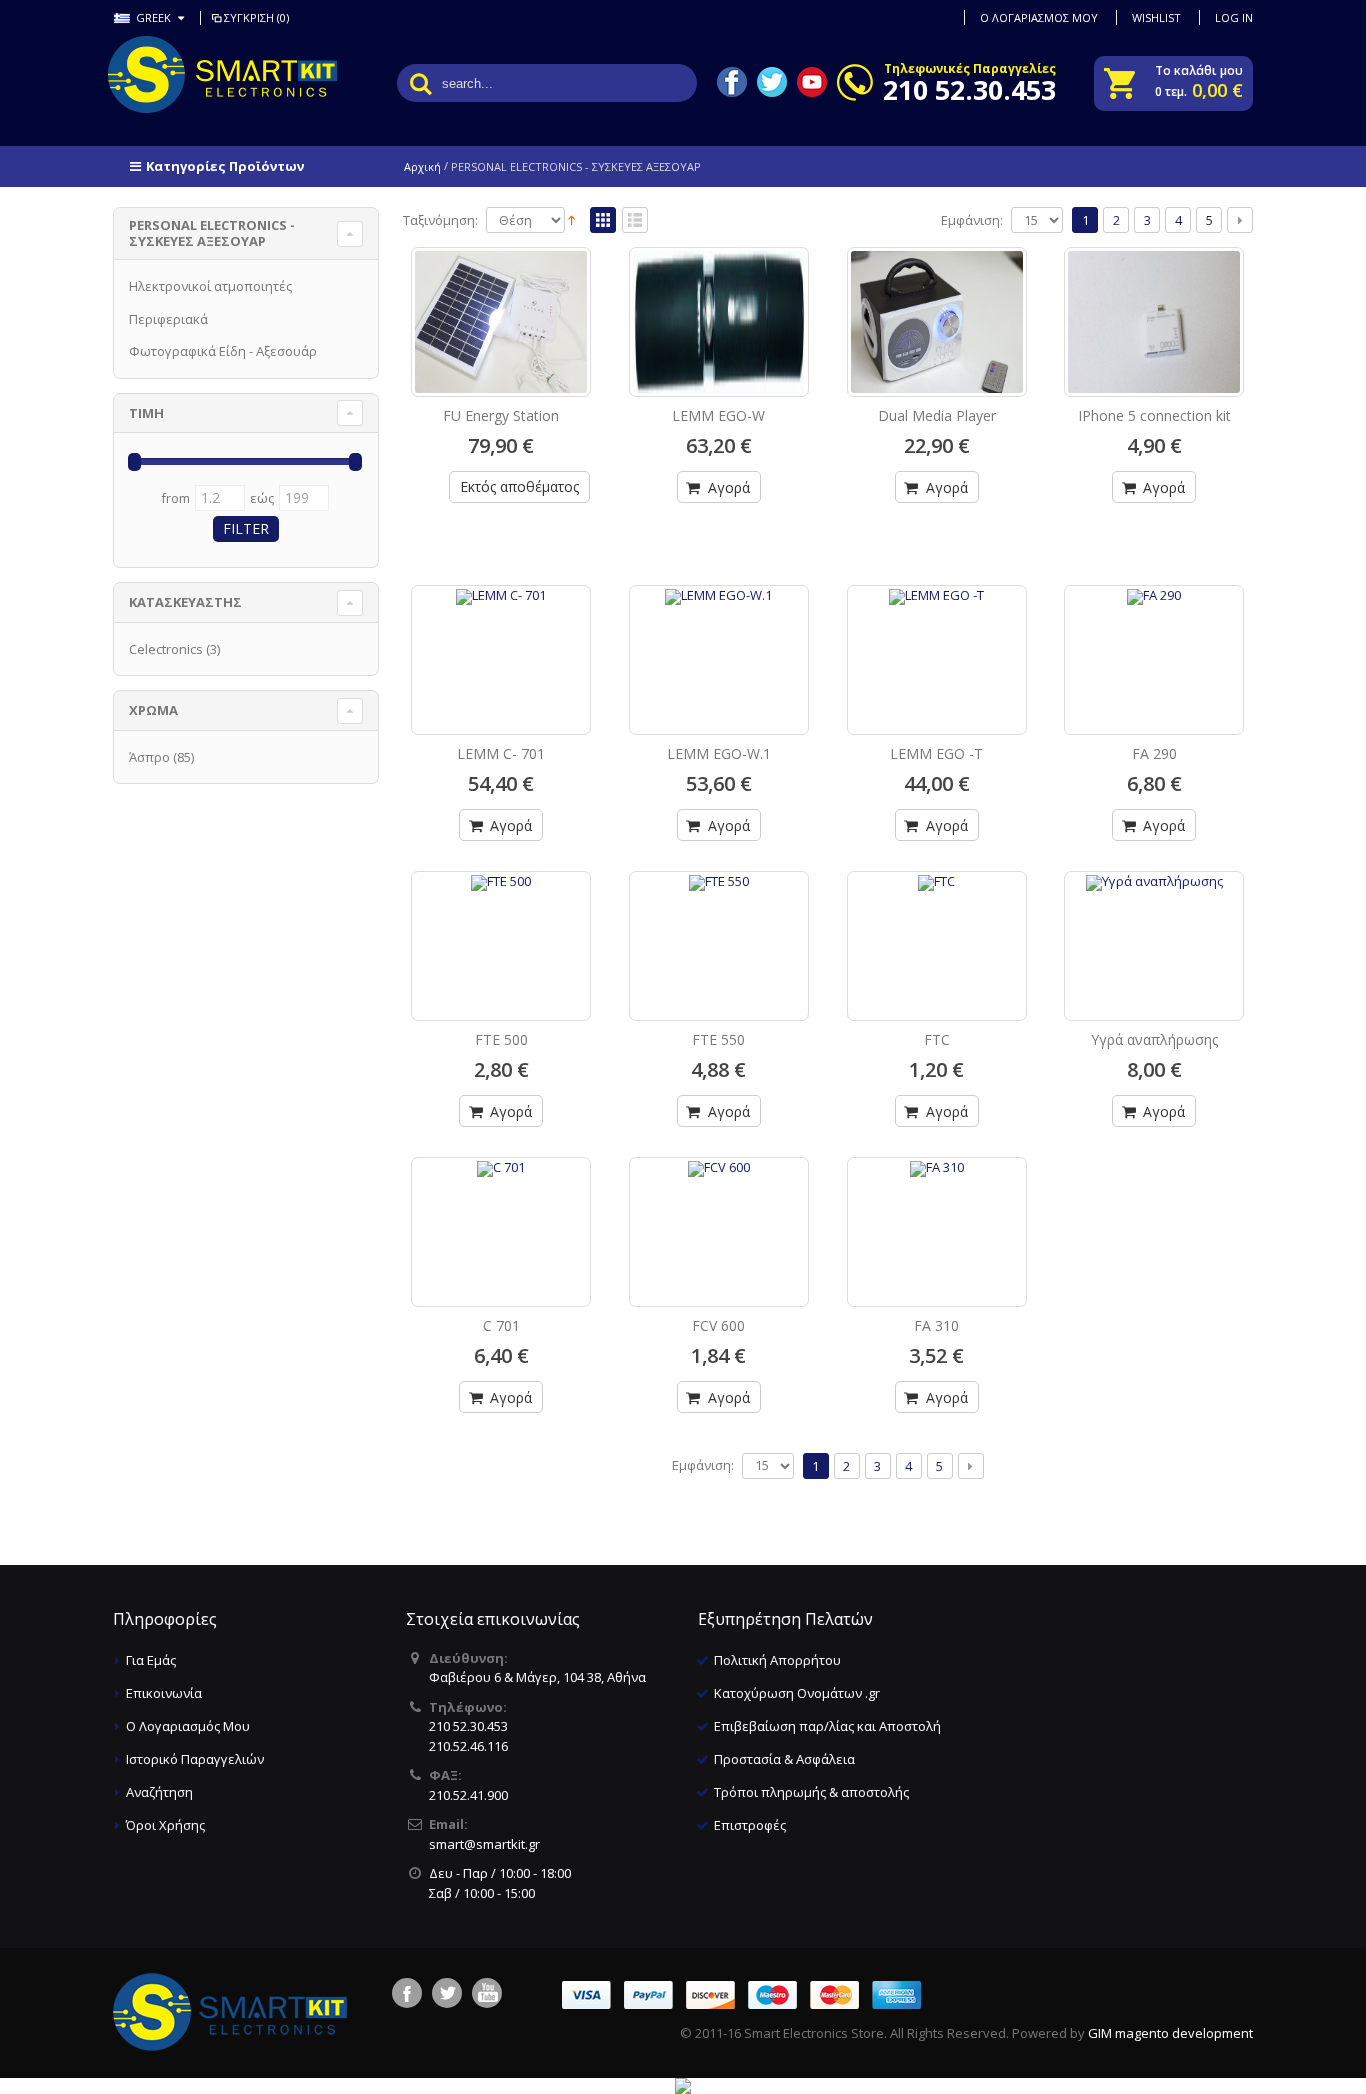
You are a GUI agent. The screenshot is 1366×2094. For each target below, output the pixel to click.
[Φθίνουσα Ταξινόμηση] (571, 219)
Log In (1234, 17)
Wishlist (1156, 17)
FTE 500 (501, 1039)
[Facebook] (407, 1993)
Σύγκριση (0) (256, 17)
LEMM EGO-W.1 (719, 753)
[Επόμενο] (1240, 220)
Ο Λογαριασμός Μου (188, 1726)
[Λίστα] (635, 221)
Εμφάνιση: (972, 220)
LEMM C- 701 (501, 753)
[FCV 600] (719, 1211)
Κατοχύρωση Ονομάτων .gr (797, 1693)
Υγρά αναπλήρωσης (1154, 1039)
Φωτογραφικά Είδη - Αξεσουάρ (223, 351)
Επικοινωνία (164, 1693)
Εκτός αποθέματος (519, 486)
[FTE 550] (719, 925)
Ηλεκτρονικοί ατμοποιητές (210, 286)
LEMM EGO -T (936, 753)
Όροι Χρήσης (165, 1825)
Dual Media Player (937, 415)
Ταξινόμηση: (440, 220)
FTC (937, 1039)
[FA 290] (1154, 639)
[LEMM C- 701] (501, 639)
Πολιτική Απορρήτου (777, 1660)
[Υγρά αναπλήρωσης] (1154, 925)
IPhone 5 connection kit (1154, 415)
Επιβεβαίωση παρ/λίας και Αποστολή (827, 1726)
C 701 (501, 1325)
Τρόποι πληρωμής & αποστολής (811, 1792)
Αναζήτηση (159, 1792)
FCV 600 (718, 1325)
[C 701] (501, 1211)
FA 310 (936, 1325)
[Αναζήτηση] (421, 83)
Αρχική (422, 166)
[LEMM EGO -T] (937, 639)
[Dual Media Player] (937, 322)
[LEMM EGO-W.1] (719, 639)
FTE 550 (718, 1039)
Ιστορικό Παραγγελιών (195, 1759)
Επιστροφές (750, 1825)
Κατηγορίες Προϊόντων (225, 166)
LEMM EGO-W (718, 415)
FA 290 (1154, 753)
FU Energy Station (501, 415)
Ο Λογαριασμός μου (1039, 17)
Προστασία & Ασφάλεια (784, 1759)
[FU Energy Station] (501, 322)
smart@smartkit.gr (484, 1844)
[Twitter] (447, 1993)
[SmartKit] (193, 74)
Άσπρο (149, 757)
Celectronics (166, 649)
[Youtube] (487, 1993)
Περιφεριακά (168, 319)
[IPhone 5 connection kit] (1154, 322)
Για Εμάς (151, 1660)
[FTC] (937, 925)
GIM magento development (1170, 2033)
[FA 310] (937, 1211)
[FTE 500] (501, 925)
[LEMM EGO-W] (719, 322)
